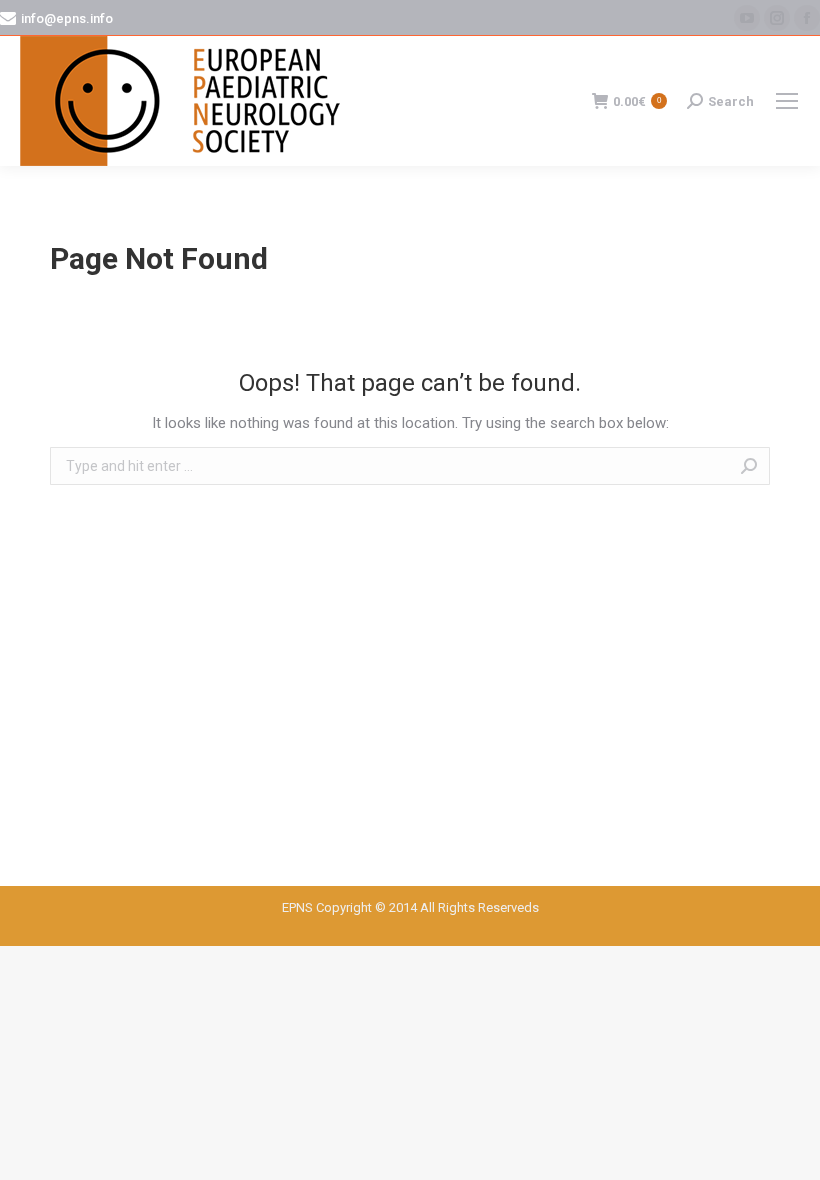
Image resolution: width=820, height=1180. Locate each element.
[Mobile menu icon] (787, 101)
